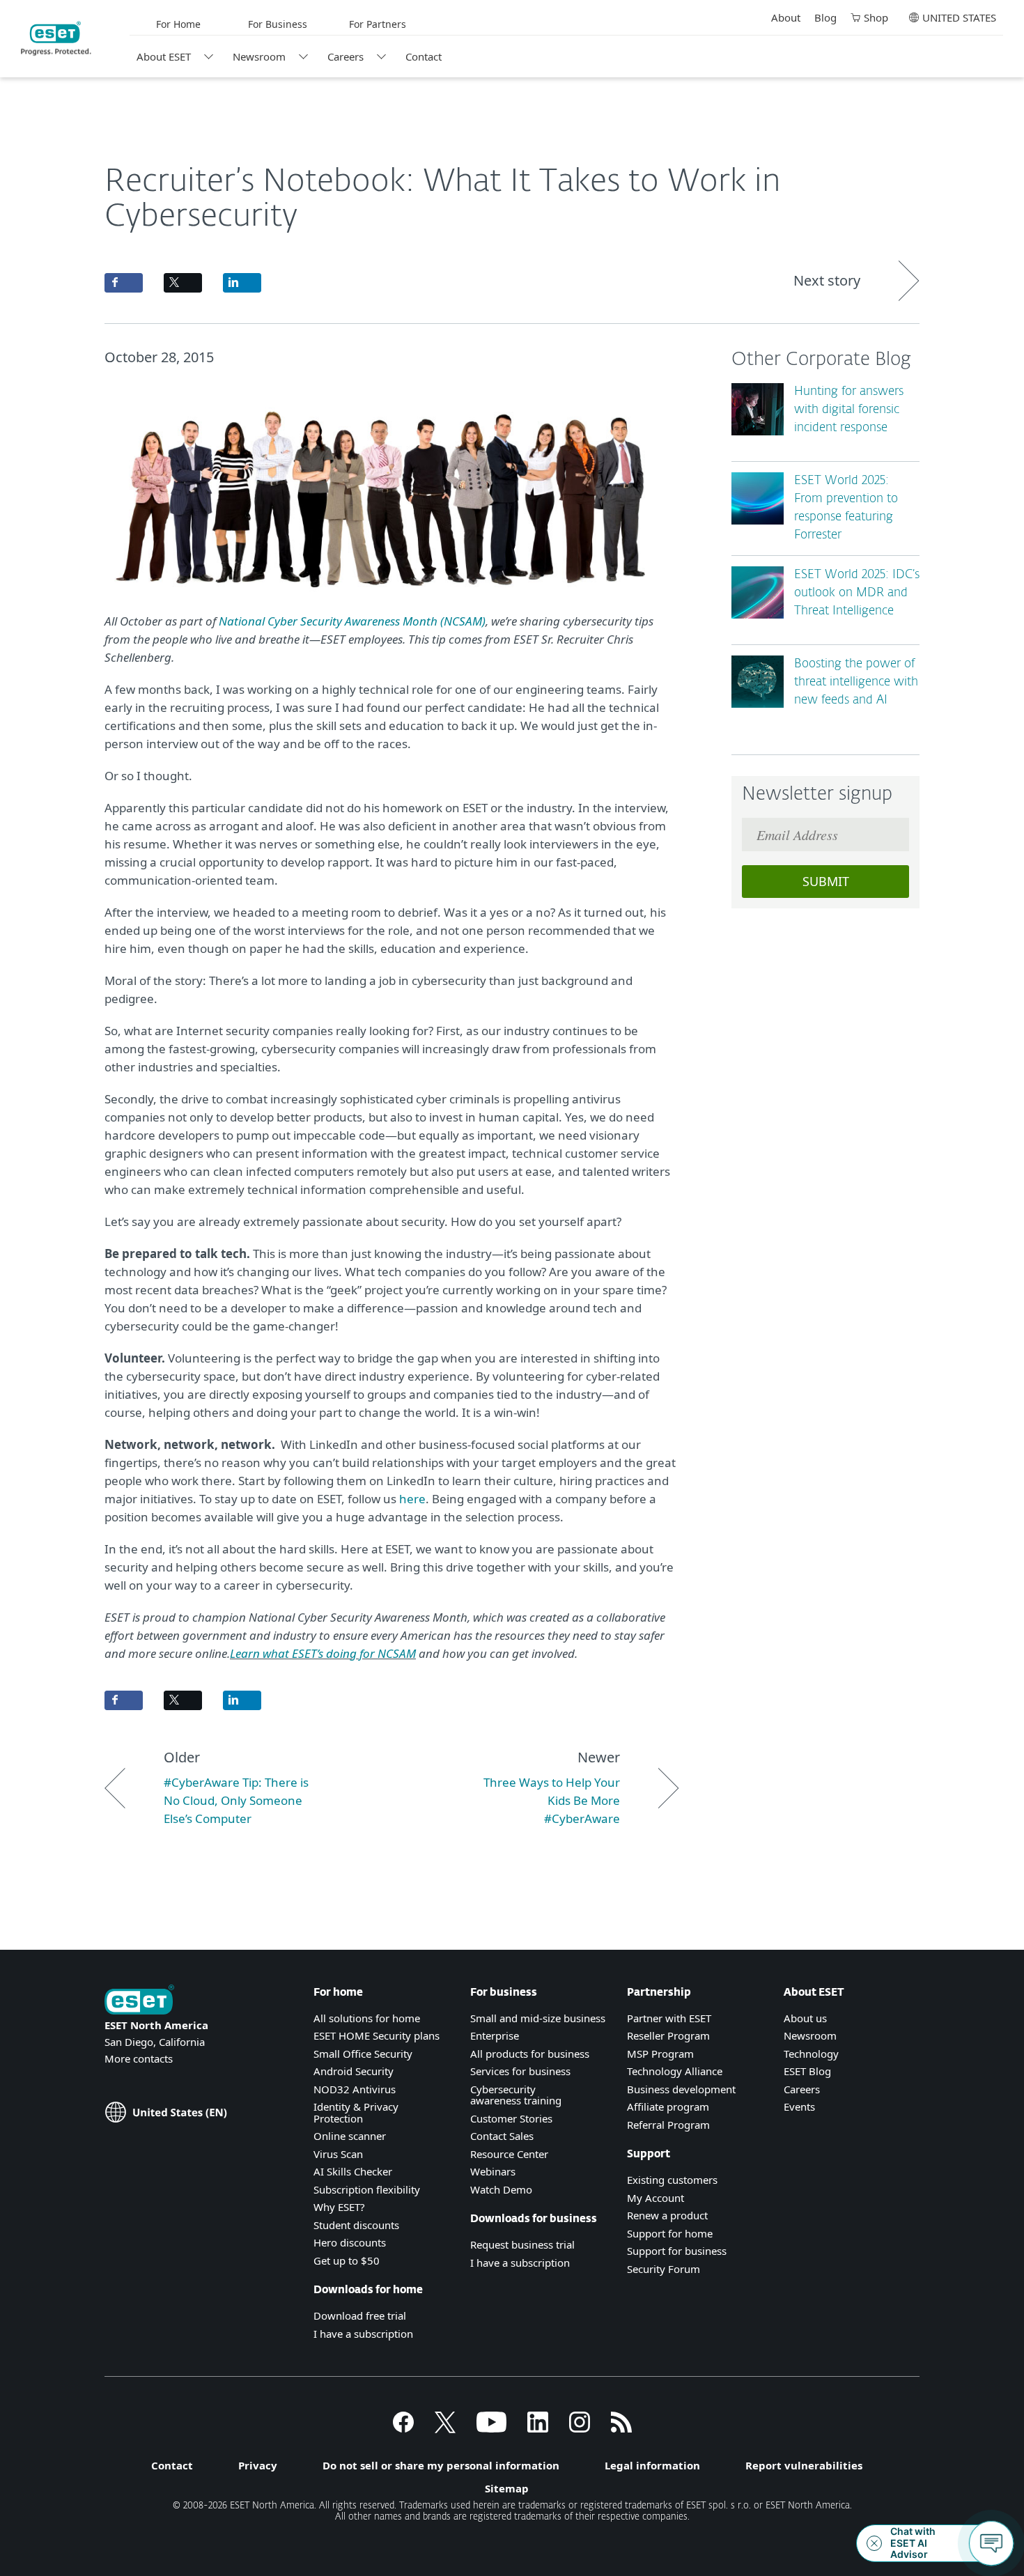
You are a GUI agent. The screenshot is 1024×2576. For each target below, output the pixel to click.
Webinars (493, 2171)
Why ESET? (339, 2207)
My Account (655, 2198)
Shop (876, 17)
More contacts (139, 2058)
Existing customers (672, 2180)
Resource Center (509, 2154)
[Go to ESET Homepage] (56, 38)
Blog (825, 17)
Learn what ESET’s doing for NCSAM (323, 1653)
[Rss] (621, 2428)
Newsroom (259, 56)
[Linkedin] (538, 2428)
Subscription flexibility (367, 2189)
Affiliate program (668, 2106)
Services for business (520, 2071)
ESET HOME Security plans (377, 2035)
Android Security (354, 2071)
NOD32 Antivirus (355, 2089)
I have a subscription (363, 2334)
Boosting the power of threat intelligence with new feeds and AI (856, 682)
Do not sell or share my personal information (441, 2465)
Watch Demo (501, 2189)
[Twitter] (445, 2428)
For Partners (378, 24)
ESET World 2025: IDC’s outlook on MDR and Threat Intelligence (857, 593)
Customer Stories (511, 2118)
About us (805, 2018)
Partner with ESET (669, 2018)
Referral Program (668, 2125)
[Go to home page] (139, 2001)
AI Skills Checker (353, 2171)
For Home (178, 24)
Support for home (670, 2233)
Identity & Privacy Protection (356, 2112)
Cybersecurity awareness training (516, 2095)
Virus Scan (338, 2154)
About (786, 17)
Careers (346, 56)
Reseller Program (668, 2035)
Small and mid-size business (538, 2018)
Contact (424, 56)
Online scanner (350, 2136)
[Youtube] (491, 2428)
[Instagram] (580, 2428)
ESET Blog (807, 2071)
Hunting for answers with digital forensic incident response (849, 410)
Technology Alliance (675, 2071)
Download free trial (360, 2315)
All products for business (530, 2054)
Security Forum (664, 2269)
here (412, 1499)
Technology (811, 2054)
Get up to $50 (347, 2260)
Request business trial (522, 2244)
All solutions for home (367, 2018)
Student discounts (356, 2225)
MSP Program (660, 2054)
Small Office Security (363, 2054)
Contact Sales (502, 2136)
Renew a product (667, 2215)
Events (799, 2106)
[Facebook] (403, 2428)
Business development (681, 2089)
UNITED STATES (959, 17)
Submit (826, 881)
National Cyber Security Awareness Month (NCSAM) (352, 621)
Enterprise (495, 2035)
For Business (278, 24)
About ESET (164, 56)
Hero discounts (350, 2242)
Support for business (677, 2251)
